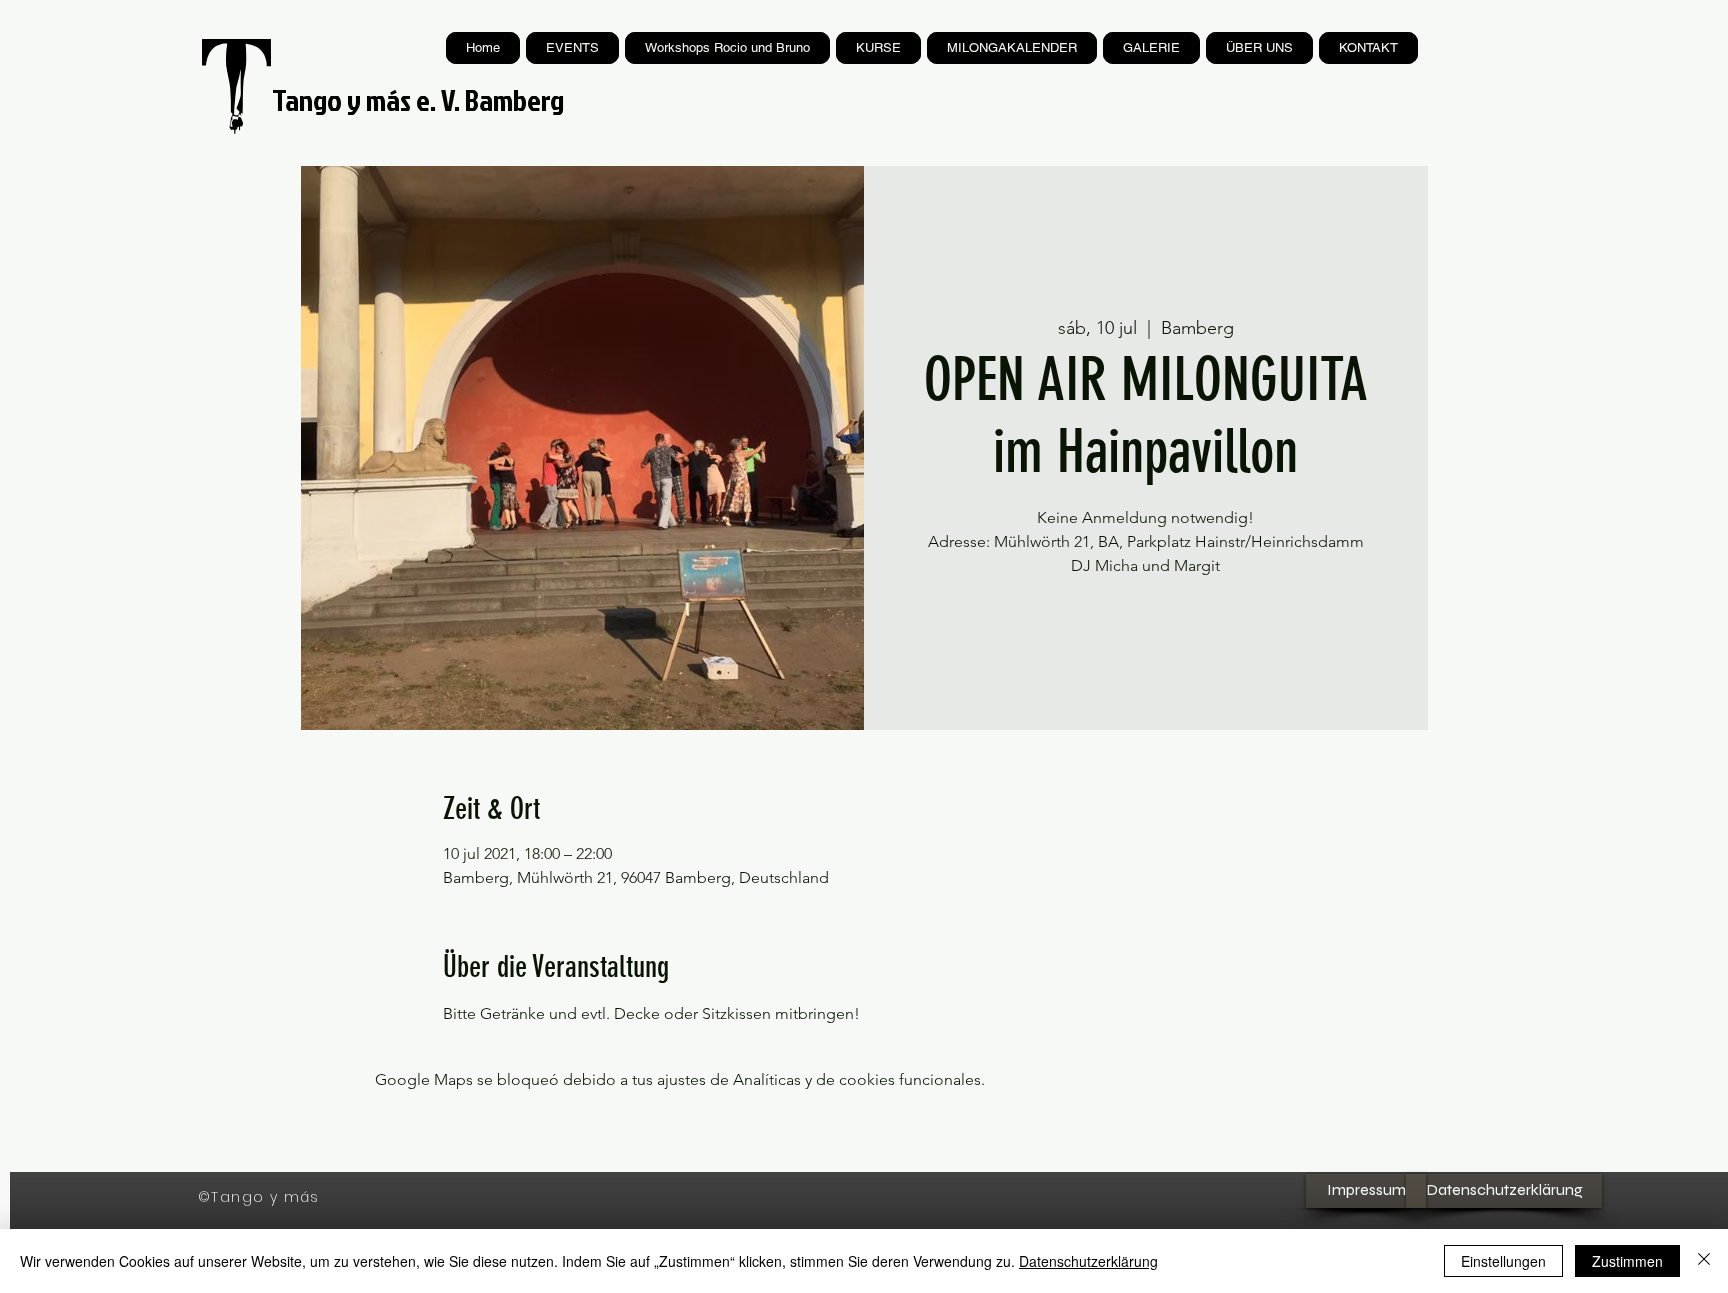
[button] (878, 48)
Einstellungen (1503, 1261)
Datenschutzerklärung (1088, 1261)
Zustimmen (1627, 1261)
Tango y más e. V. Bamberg (418, 100)
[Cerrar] (1704, 1261)
